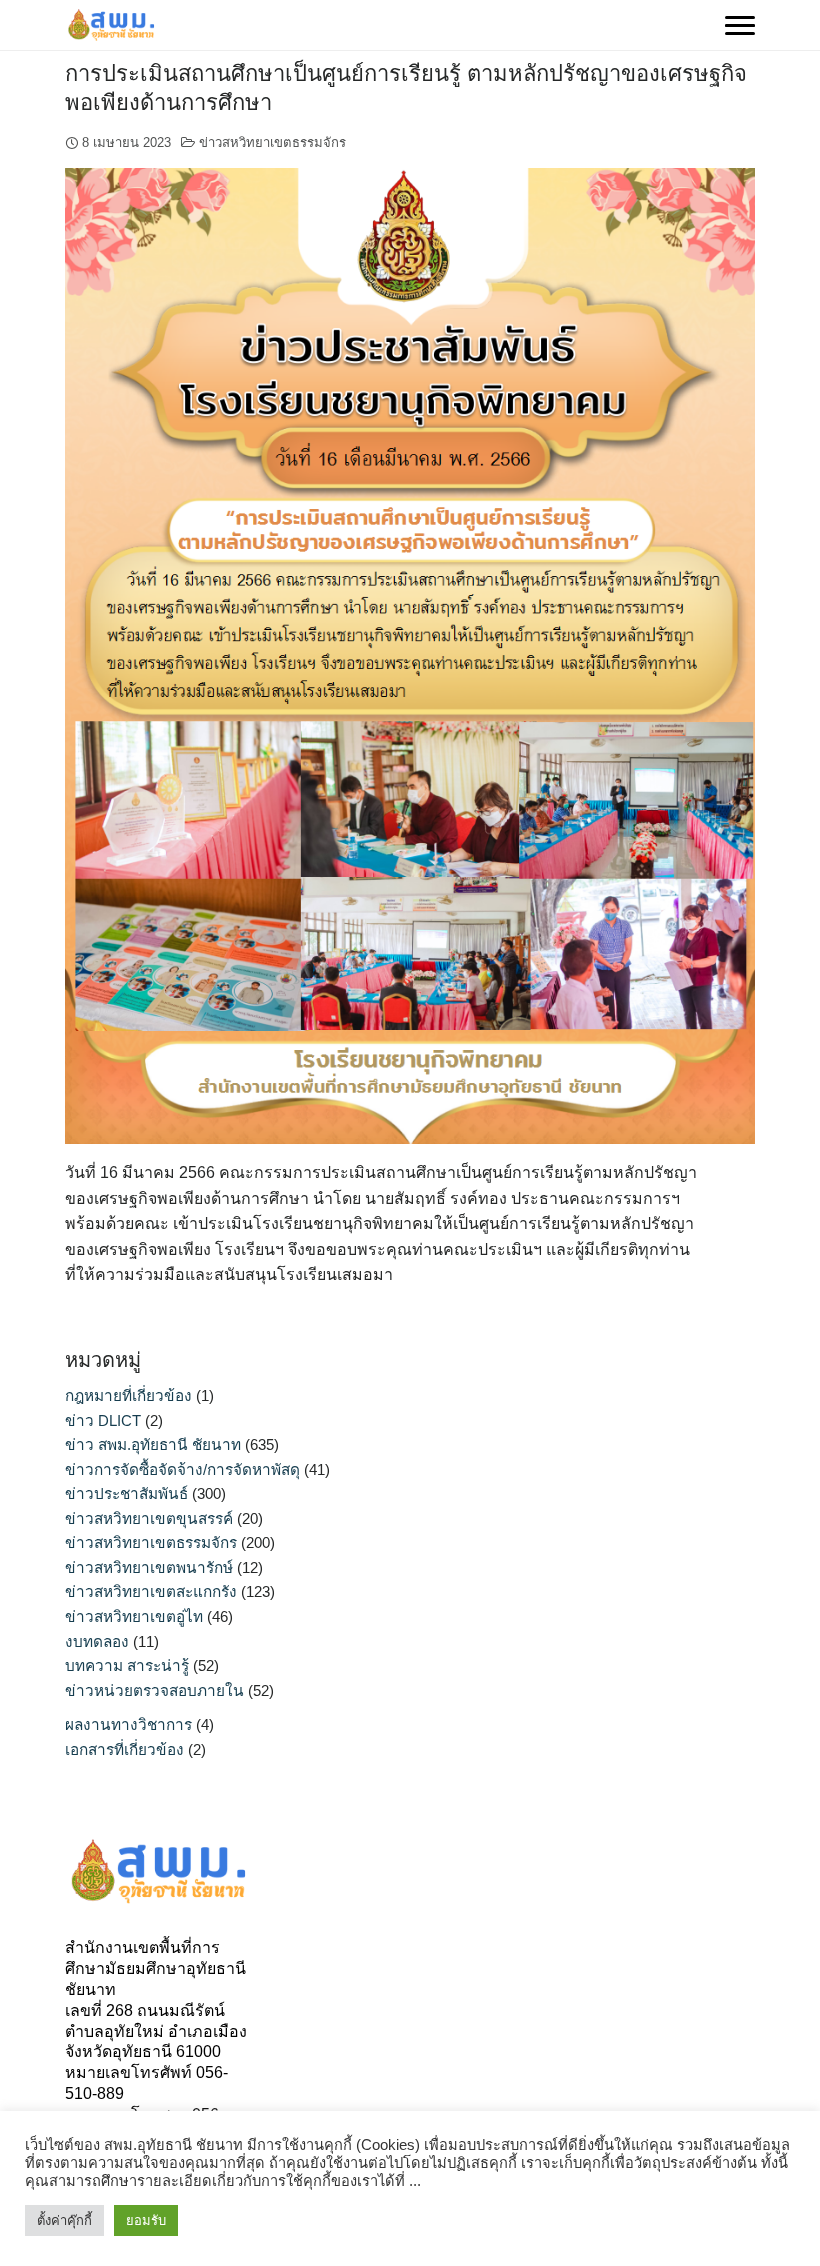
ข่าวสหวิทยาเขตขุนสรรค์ (149, 1518)
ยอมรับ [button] (146, 2220)
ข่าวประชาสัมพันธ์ (126, 1493)
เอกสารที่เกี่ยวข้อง (124, 1749)
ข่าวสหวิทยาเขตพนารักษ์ (149, 1567)
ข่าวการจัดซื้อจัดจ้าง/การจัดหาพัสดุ (182, 1469)
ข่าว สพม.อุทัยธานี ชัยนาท (153, 1444)
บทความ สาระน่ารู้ (127, 1665)
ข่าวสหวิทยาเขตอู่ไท (134, 1616)
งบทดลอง (97, 1641)
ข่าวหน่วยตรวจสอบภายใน (154, 1690)
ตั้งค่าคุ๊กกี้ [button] (64, 2220)
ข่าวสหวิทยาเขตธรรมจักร (272, 142)
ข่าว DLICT (103, 1420)
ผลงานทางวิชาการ (128, 1724)
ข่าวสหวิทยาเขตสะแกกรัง (151, 1591)
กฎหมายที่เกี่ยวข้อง (128, 1395)
